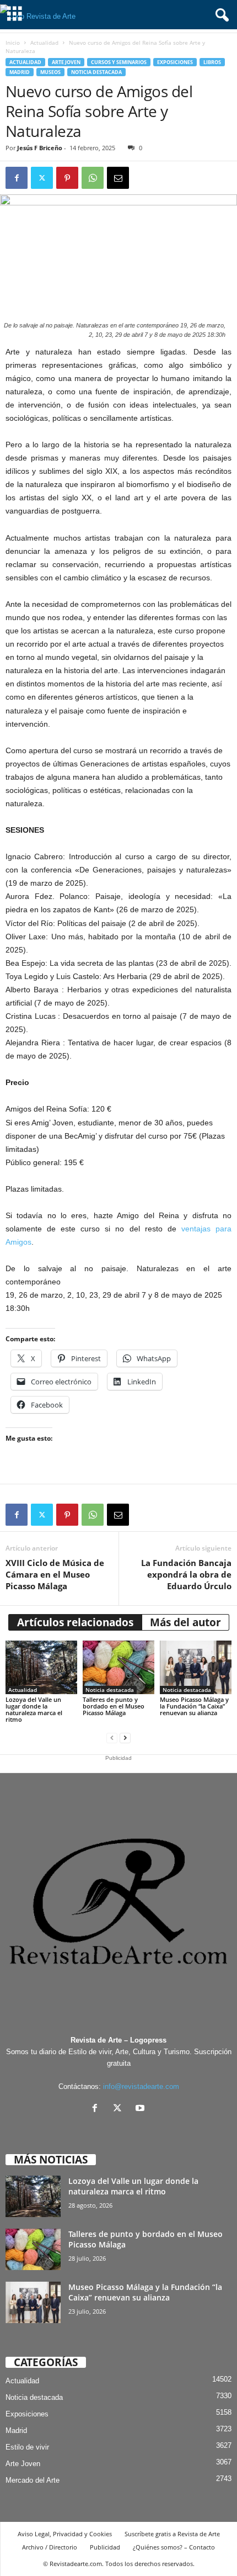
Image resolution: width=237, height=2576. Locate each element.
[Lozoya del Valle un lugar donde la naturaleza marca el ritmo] (41, 1667)
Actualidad (44, 43)
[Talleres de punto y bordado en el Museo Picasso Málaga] (118, 1667)
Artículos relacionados (75, 1622)
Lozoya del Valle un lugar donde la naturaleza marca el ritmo (34, 1709)
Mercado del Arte (33, 2480)
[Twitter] (42, 178)
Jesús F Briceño (40, 148)
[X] (120, 2109)
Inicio (13, 43)
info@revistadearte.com (141, 2086)
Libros (212, 62)
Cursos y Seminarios (119, 62)
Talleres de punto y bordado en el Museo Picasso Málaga (114, 1706)
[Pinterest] (67, 178)
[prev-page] (112, 1738)
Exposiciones (175, 62)
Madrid (20, 72)
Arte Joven (66, 62)
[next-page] (125, 1738)
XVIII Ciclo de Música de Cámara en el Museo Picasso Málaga (55, 1574)
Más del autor (185, 1622)
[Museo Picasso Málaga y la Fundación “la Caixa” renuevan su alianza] (196, 1667)
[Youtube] (141, 2109)
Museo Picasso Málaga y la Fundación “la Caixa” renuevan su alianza (194, 1706)
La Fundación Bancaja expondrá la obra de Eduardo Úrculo (186, 1574)
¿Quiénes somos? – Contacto (174, 2547)
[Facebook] (17, 178)
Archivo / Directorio (50, 2547)
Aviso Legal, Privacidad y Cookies (65, 2534)
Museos (50, 72)
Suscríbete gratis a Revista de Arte (172, 2534)
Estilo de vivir (27, 2447)
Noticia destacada (96, 72)
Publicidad (105, 2547)
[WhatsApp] (93, 178)
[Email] (118, 178)
